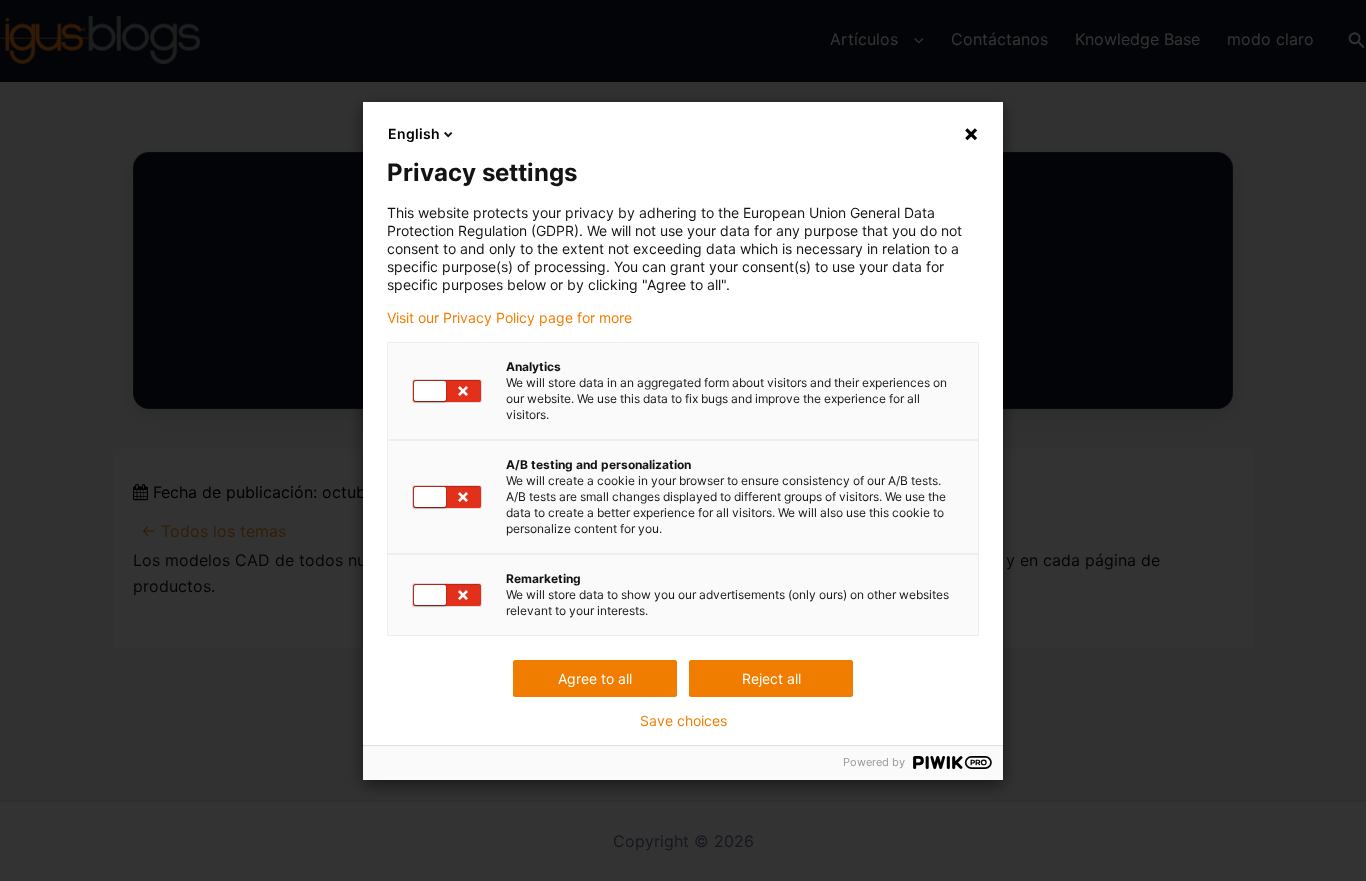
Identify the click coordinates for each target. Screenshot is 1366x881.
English (414, 133)
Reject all (771, 678)
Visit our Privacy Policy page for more (509, 318)
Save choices (683, 721)
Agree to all (595, 678)
